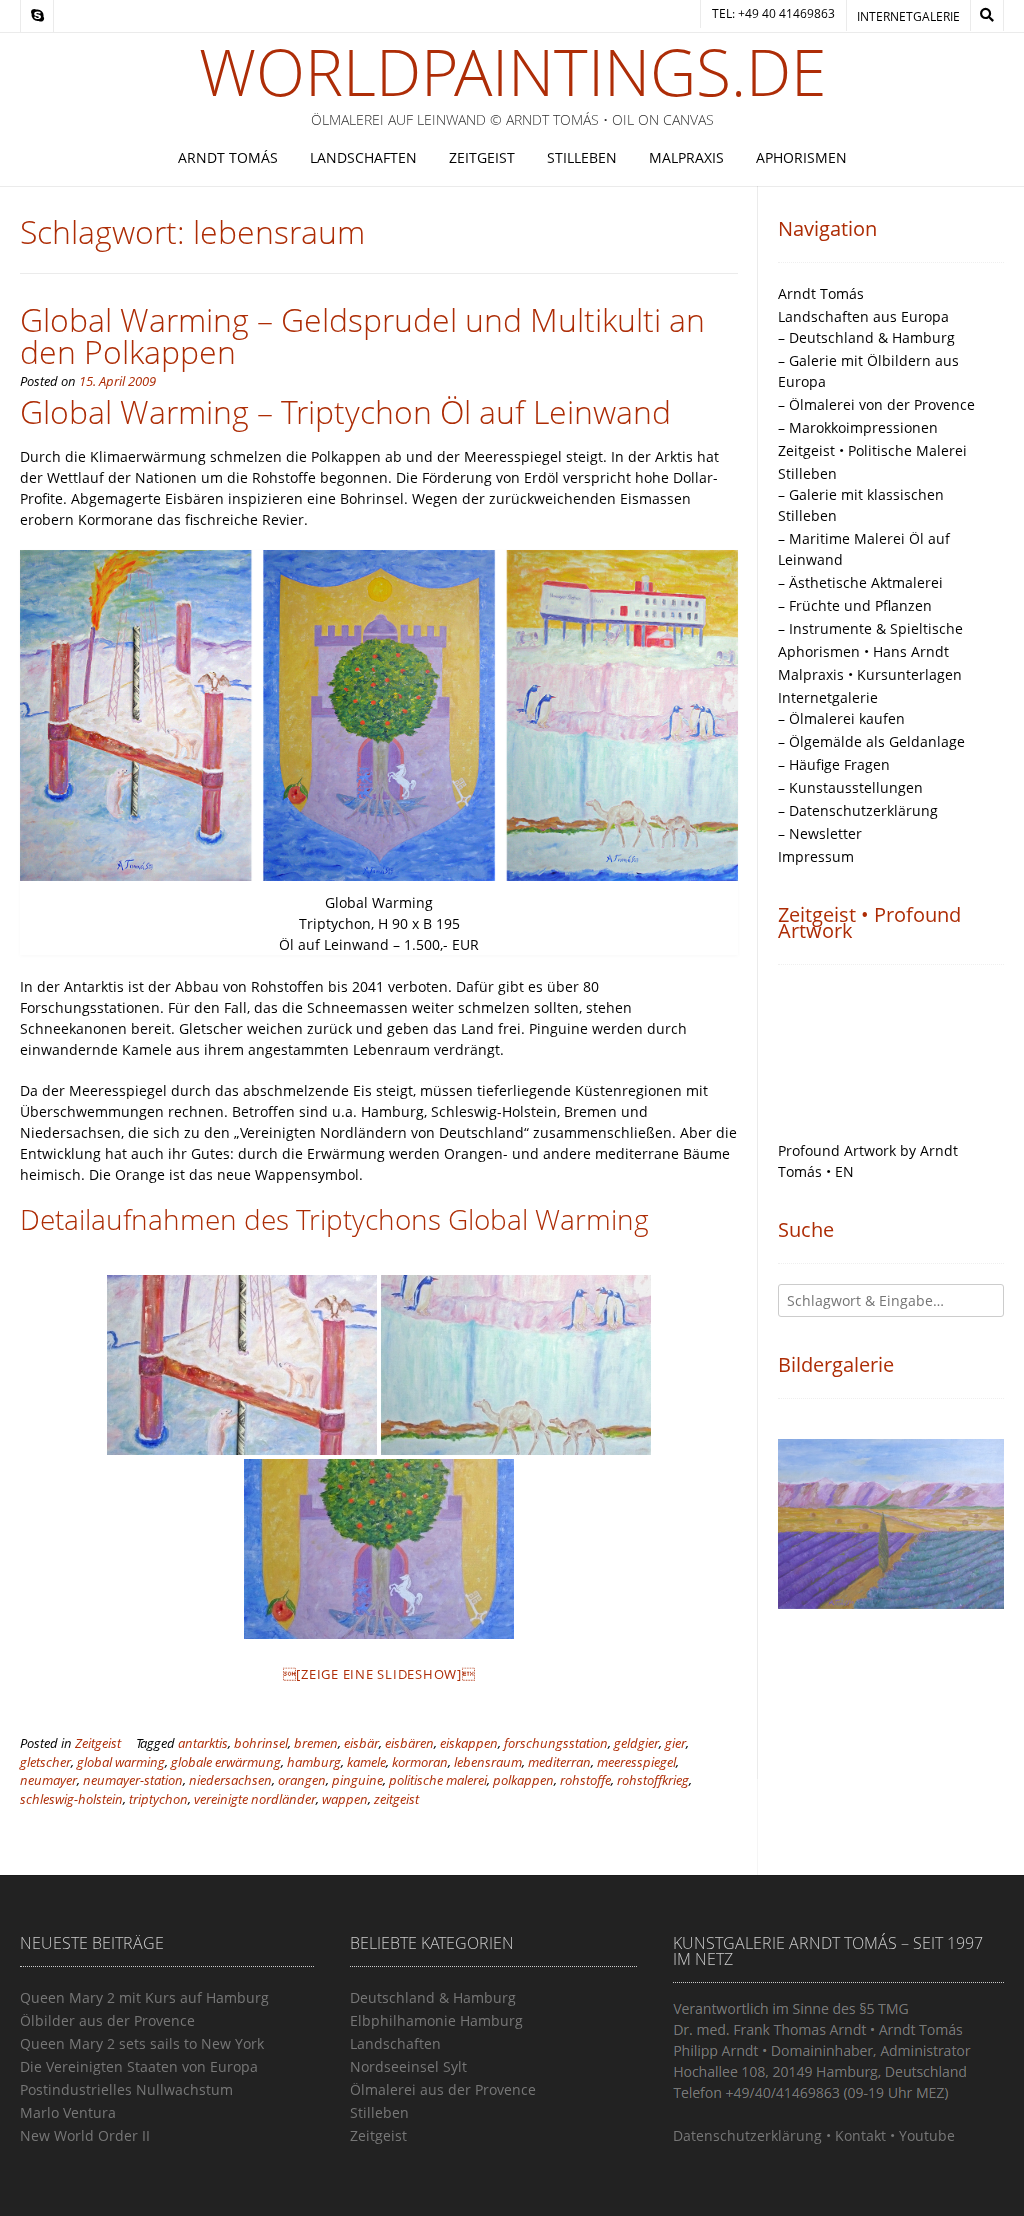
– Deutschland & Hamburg (866, 337)
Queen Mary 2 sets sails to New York (142, 2043)
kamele (366, 1762)
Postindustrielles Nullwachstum (126, 2089)
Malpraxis (686, 157)
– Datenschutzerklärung (858, 810)
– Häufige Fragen (834, 764)
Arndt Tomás (228, 157)
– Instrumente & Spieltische (870, 628)
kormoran (420, 1762)
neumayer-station (133, 1780)
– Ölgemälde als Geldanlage (871, 741)
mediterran (559, 1762)
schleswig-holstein (71, 1799)
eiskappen (469, 1743)
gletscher (45, 1762)
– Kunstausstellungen (850, 787)
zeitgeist (396, 1799)
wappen (345, 1799)
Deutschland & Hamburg (433, 1997)
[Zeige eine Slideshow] (379, 1674)
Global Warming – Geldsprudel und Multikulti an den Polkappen (362, 335)
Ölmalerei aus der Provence (443, 2089)
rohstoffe (585, 1780)
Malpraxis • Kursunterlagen (870, 674)
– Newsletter (820, 833)
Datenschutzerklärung (747, 2135)
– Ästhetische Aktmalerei (860, 582)
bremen (316, 1743)
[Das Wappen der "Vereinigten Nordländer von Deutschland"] (379, 1549)
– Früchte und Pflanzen (855, 605)
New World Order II (85, 2135)
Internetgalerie (908, 16)
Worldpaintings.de (512, 72)
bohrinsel (261, 1743)
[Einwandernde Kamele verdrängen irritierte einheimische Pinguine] (516, 1365)
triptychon (158, 1799)
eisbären (409, 1743)
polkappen (523, 1780)
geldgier (636, 1743)
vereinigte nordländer (255, 1799)
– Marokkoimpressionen (858, 427)
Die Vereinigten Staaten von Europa (139, 2066)
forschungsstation (556, 1743)
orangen (302, 1780)
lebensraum (488, 1762)
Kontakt (860, 2135)
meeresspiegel (636, 1762)
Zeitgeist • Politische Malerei (872, 450)
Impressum (816, 856)
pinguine (357, 1780)
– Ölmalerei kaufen (841, 718)
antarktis (203, 1743)
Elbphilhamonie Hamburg (436, 2020)
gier (675, 1743)
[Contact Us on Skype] (37, 16)
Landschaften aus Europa (863, 316)
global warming (121, 1762)
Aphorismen (801, 157)
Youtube (927, 2135)
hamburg (314, 1762)
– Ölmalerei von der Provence (876, 404)
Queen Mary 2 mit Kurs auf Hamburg (144, 1997)
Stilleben (582, 157)
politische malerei (438, 1780)
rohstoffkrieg (653, 1780)
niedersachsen (230, 1780)
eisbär (361, 1743)
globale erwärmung (226, 1762)
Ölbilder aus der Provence (107, 2020)
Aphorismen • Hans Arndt (863, 651)
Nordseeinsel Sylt (408, 2066)
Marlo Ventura (68, 2112)
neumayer (48, 1780)
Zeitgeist (482, 157)
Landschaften (363, 157)
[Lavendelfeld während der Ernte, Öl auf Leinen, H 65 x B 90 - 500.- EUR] (891, 1524)
